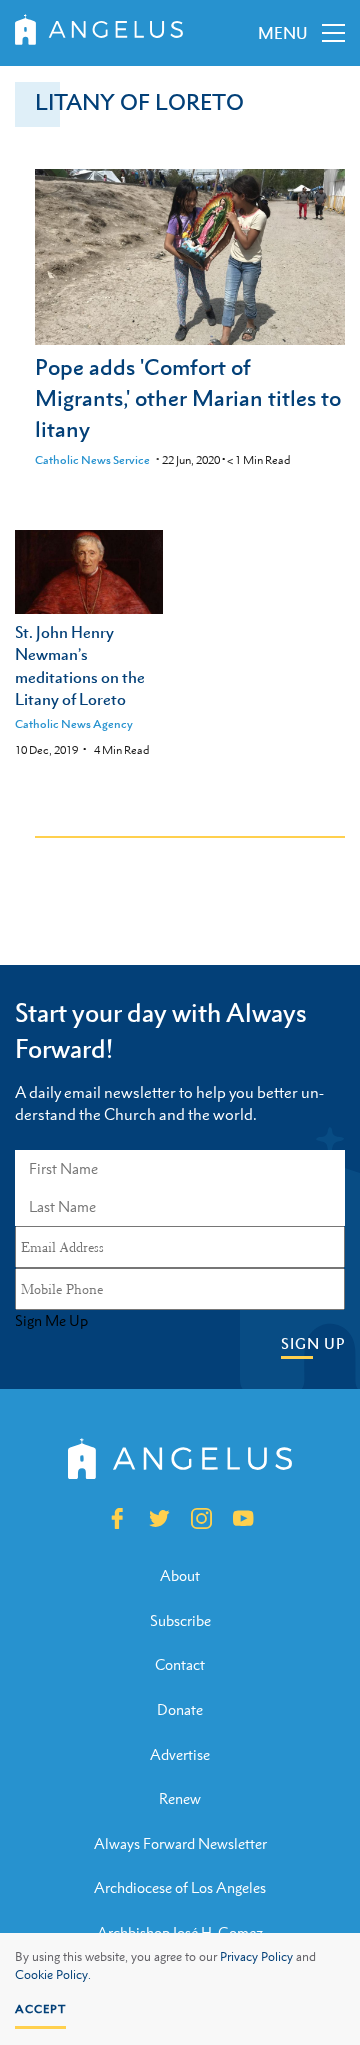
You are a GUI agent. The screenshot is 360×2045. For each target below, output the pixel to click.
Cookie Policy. (53, 1975)
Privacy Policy (256, 1957)
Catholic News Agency (74, 724)
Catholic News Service (92, 460)
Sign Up (313, 1343)
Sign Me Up (51, 1321)
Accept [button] (40, 2009)
